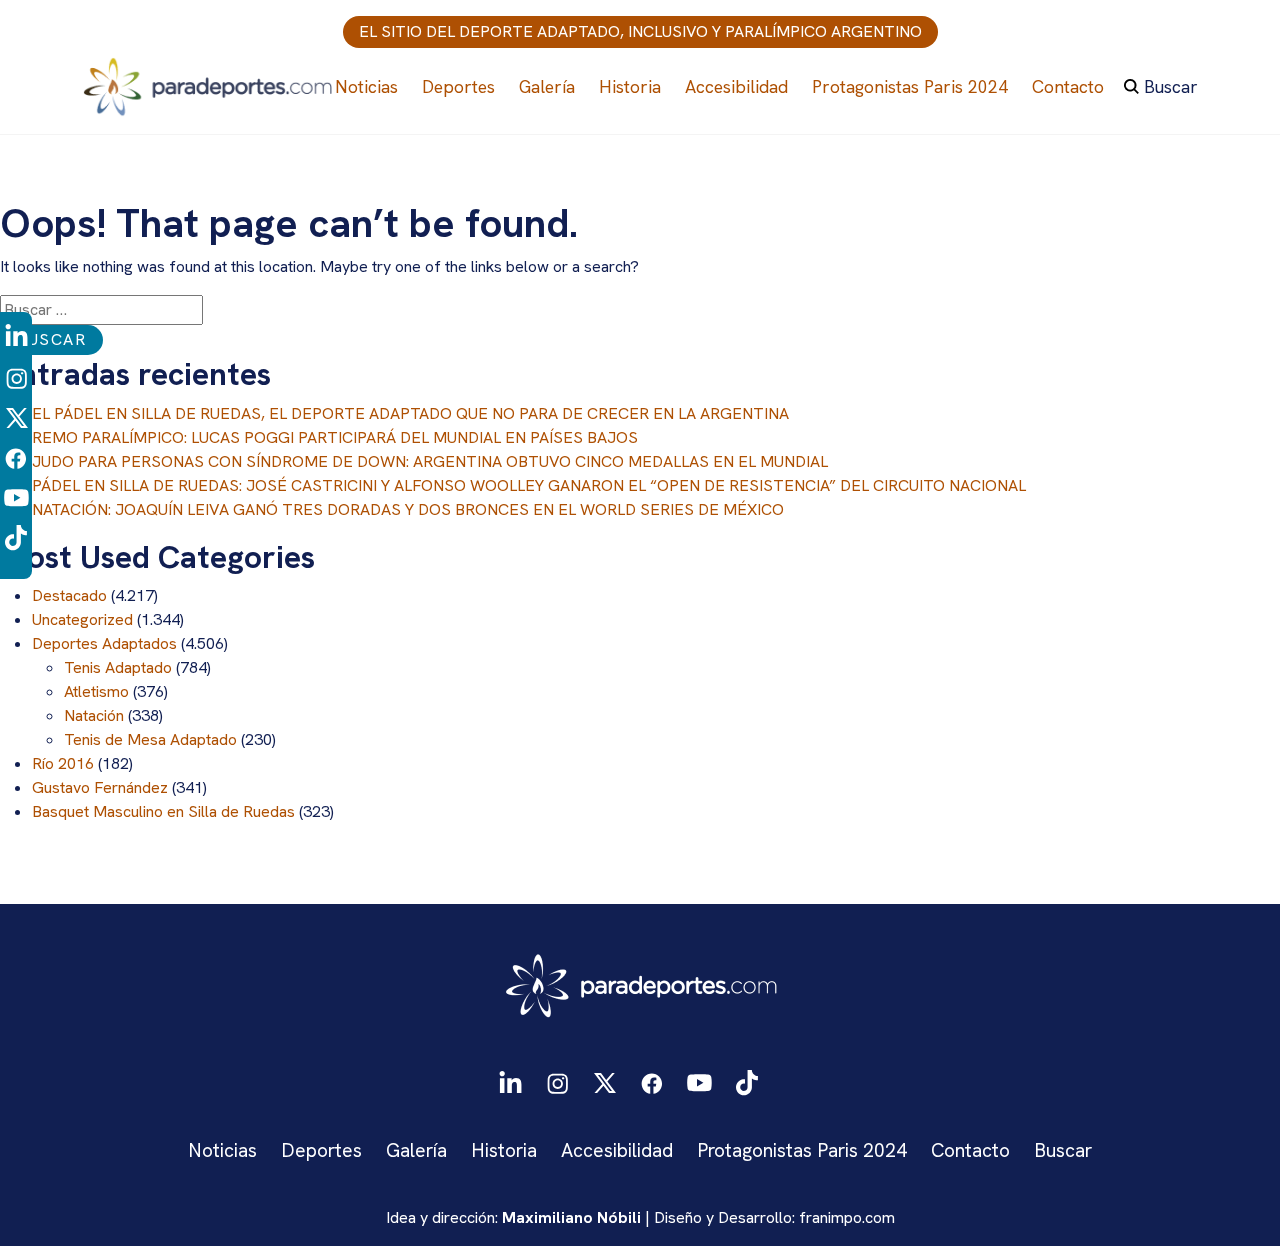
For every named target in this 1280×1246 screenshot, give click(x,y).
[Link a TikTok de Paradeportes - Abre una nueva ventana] (16, 536)
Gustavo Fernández (100, 787)
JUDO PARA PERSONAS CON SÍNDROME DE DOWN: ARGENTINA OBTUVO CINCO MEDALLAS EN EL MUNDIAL (430, 461)
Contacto (1068, 86)
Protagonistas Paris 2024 (910, 86)
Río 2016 (63, 763)
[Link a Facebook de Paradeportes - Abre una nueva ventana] (16, 456)
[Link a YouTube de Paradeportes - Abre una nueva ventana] (16, 496)
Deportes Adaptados (104, 643)
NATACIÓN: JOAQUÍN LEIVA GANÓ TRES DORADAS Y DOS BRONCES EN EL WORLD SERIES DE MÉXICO (408, 509)
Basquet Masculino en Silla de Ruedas (163, 811)
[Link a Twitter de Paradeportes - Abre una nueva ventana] (16, 416)
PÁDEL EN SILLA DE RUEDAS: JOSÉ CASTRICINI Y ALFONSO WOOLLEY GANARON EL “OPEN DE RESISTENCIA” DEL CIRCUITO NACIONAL (529, 485)
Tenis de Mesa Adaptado (150, 739)
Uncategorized (82, 619)
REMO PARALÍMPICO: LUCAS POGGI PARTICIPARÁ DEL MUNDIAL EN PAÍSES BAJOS (335, 437)
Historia (630, 86)
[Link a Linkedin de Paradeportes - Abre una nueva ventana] (16, 337)
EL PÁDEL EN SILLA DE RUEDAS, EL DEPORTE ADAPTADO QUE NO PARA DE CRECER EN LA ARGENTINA (410, 413)
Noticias (366, 86)
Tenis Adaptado (118, 667)
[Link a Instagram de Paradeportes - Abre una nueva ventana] (16, 376)
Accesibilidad (736, 86)
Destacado (69, 595)
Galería (547, 86)
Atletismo (96, 691)
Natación (94, 715)
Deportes (458, 86)
